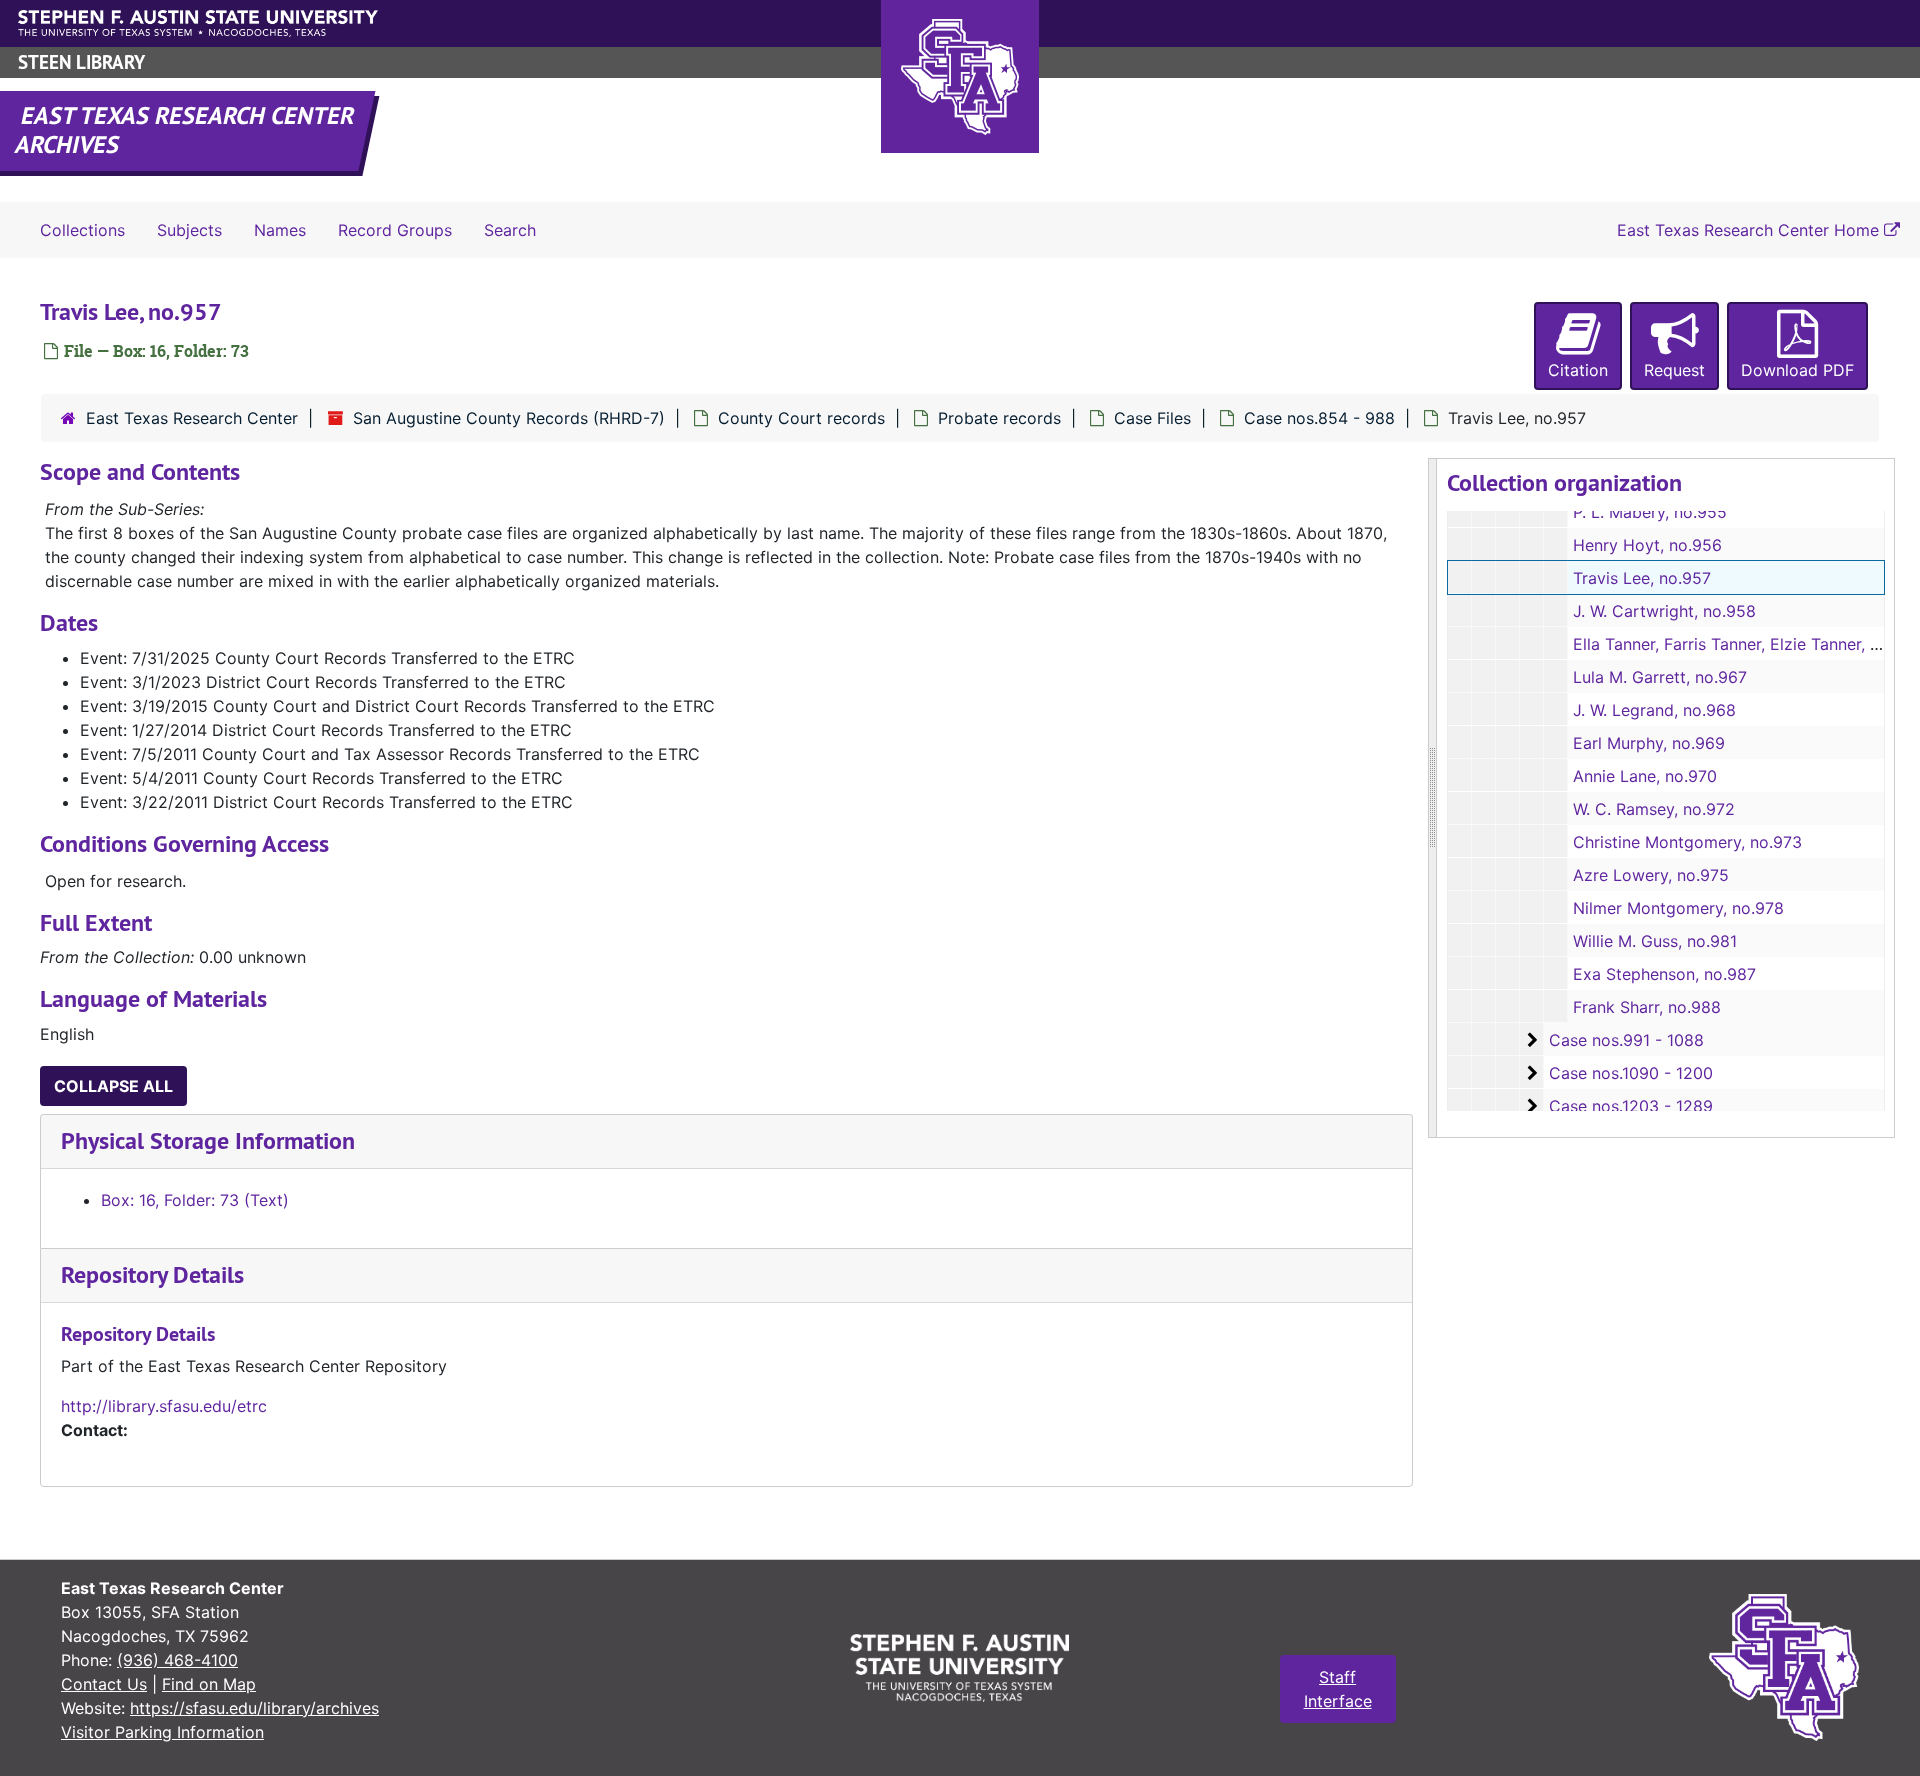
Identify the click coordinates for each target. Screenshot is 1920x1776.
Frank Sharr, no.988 (1647, 1007)
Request (1674, 370)
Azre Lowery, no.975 (1651, 875)
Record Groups (395, 230)
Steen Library (81, 62)
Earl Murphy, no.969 (1649, 743)
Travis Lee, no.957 (1642, 578)
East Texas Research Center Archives (186, 130)
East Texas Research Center (192, 418)
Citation (1578, 370)
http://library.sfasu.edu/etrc (164, 1406)
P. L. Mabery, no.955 (1650, 512)
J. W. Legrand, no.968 (1654, 710)
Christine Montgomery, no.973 (1687, 842)
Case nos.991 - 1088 (1626, 1040)
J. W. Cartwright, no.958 (1664, 611)
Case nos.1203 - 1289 (1631, 1106)
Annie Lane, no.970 (1645, 776)
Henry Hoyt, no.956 (1647, 545)
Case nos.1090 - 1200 (1631, 1073)
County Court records (801, 418)
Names (280, 230)
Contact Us (104, 1684)
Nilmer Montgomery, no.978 (1678, 908)
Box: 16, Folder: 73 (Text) (195, 1200)
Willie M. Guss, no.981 (1655, 941)
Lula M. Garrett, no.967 (1660, 677)
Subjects (189, 230)
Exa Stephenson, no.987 (1664, 974)
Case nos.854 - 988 (1319, 418)
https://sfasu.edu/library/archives (254, 1708)
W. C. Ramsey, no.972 (1654, 809)
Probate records (999, 418)
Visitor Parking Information (162, 1732)
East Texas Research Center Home (1750, 230)
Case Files (1152, 418)
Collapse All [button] (113, 1086)
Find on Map (209, 1684)
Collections (82, 230)
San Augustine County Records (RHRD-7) (509, 418)
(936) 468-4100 (177, 1660)
